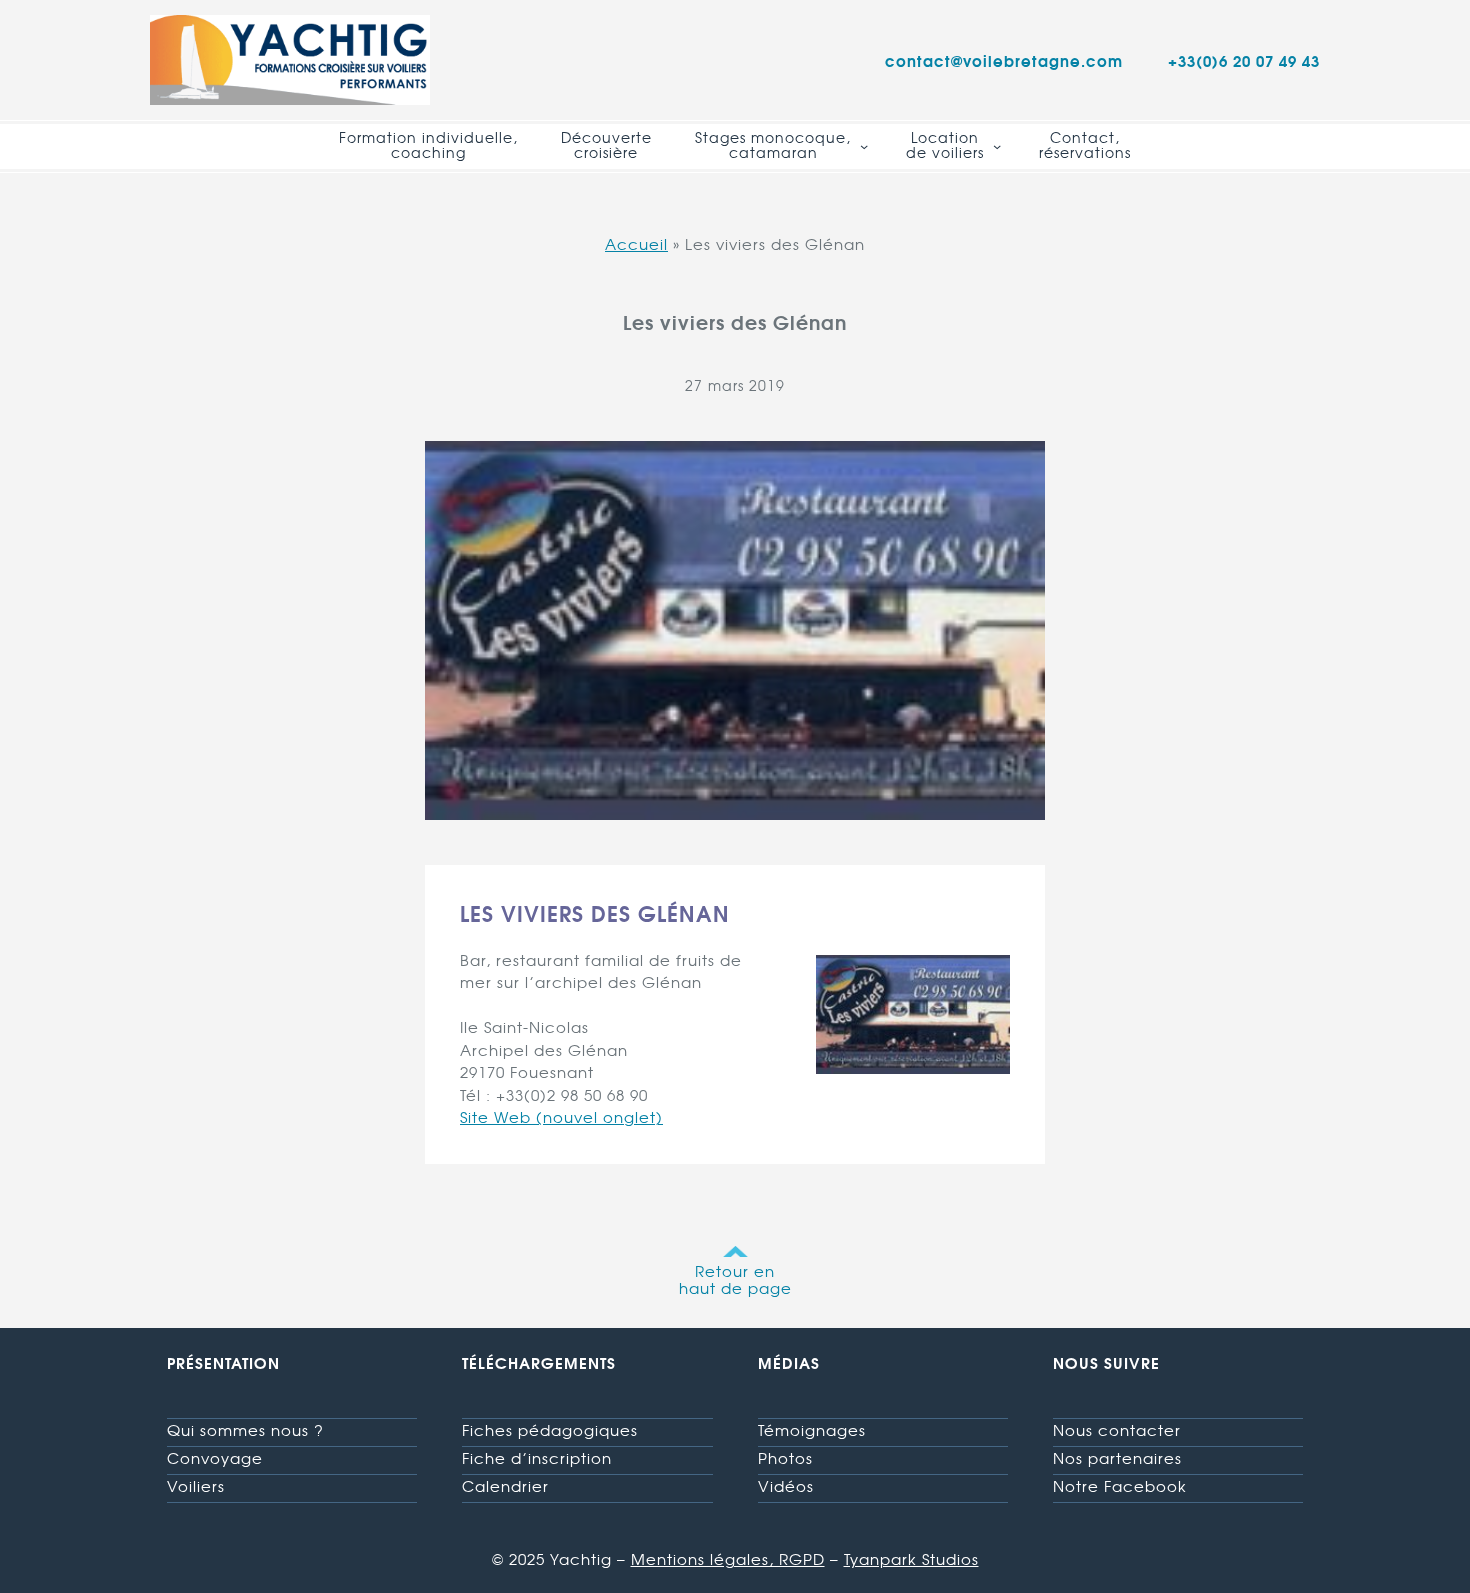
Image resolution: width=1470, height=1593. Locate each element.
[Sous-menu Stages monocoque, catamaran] (864, 146)
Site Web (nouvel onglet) (561, 1117)
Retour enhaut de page (735, 1279)
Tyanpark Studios (911, 1559)
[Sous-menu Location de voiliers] (997, 146)
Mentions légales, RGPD (728, 1559)
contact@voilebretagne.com (1004, 60)
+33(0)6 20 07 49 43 (1244, 60)
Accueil (636, 244)
